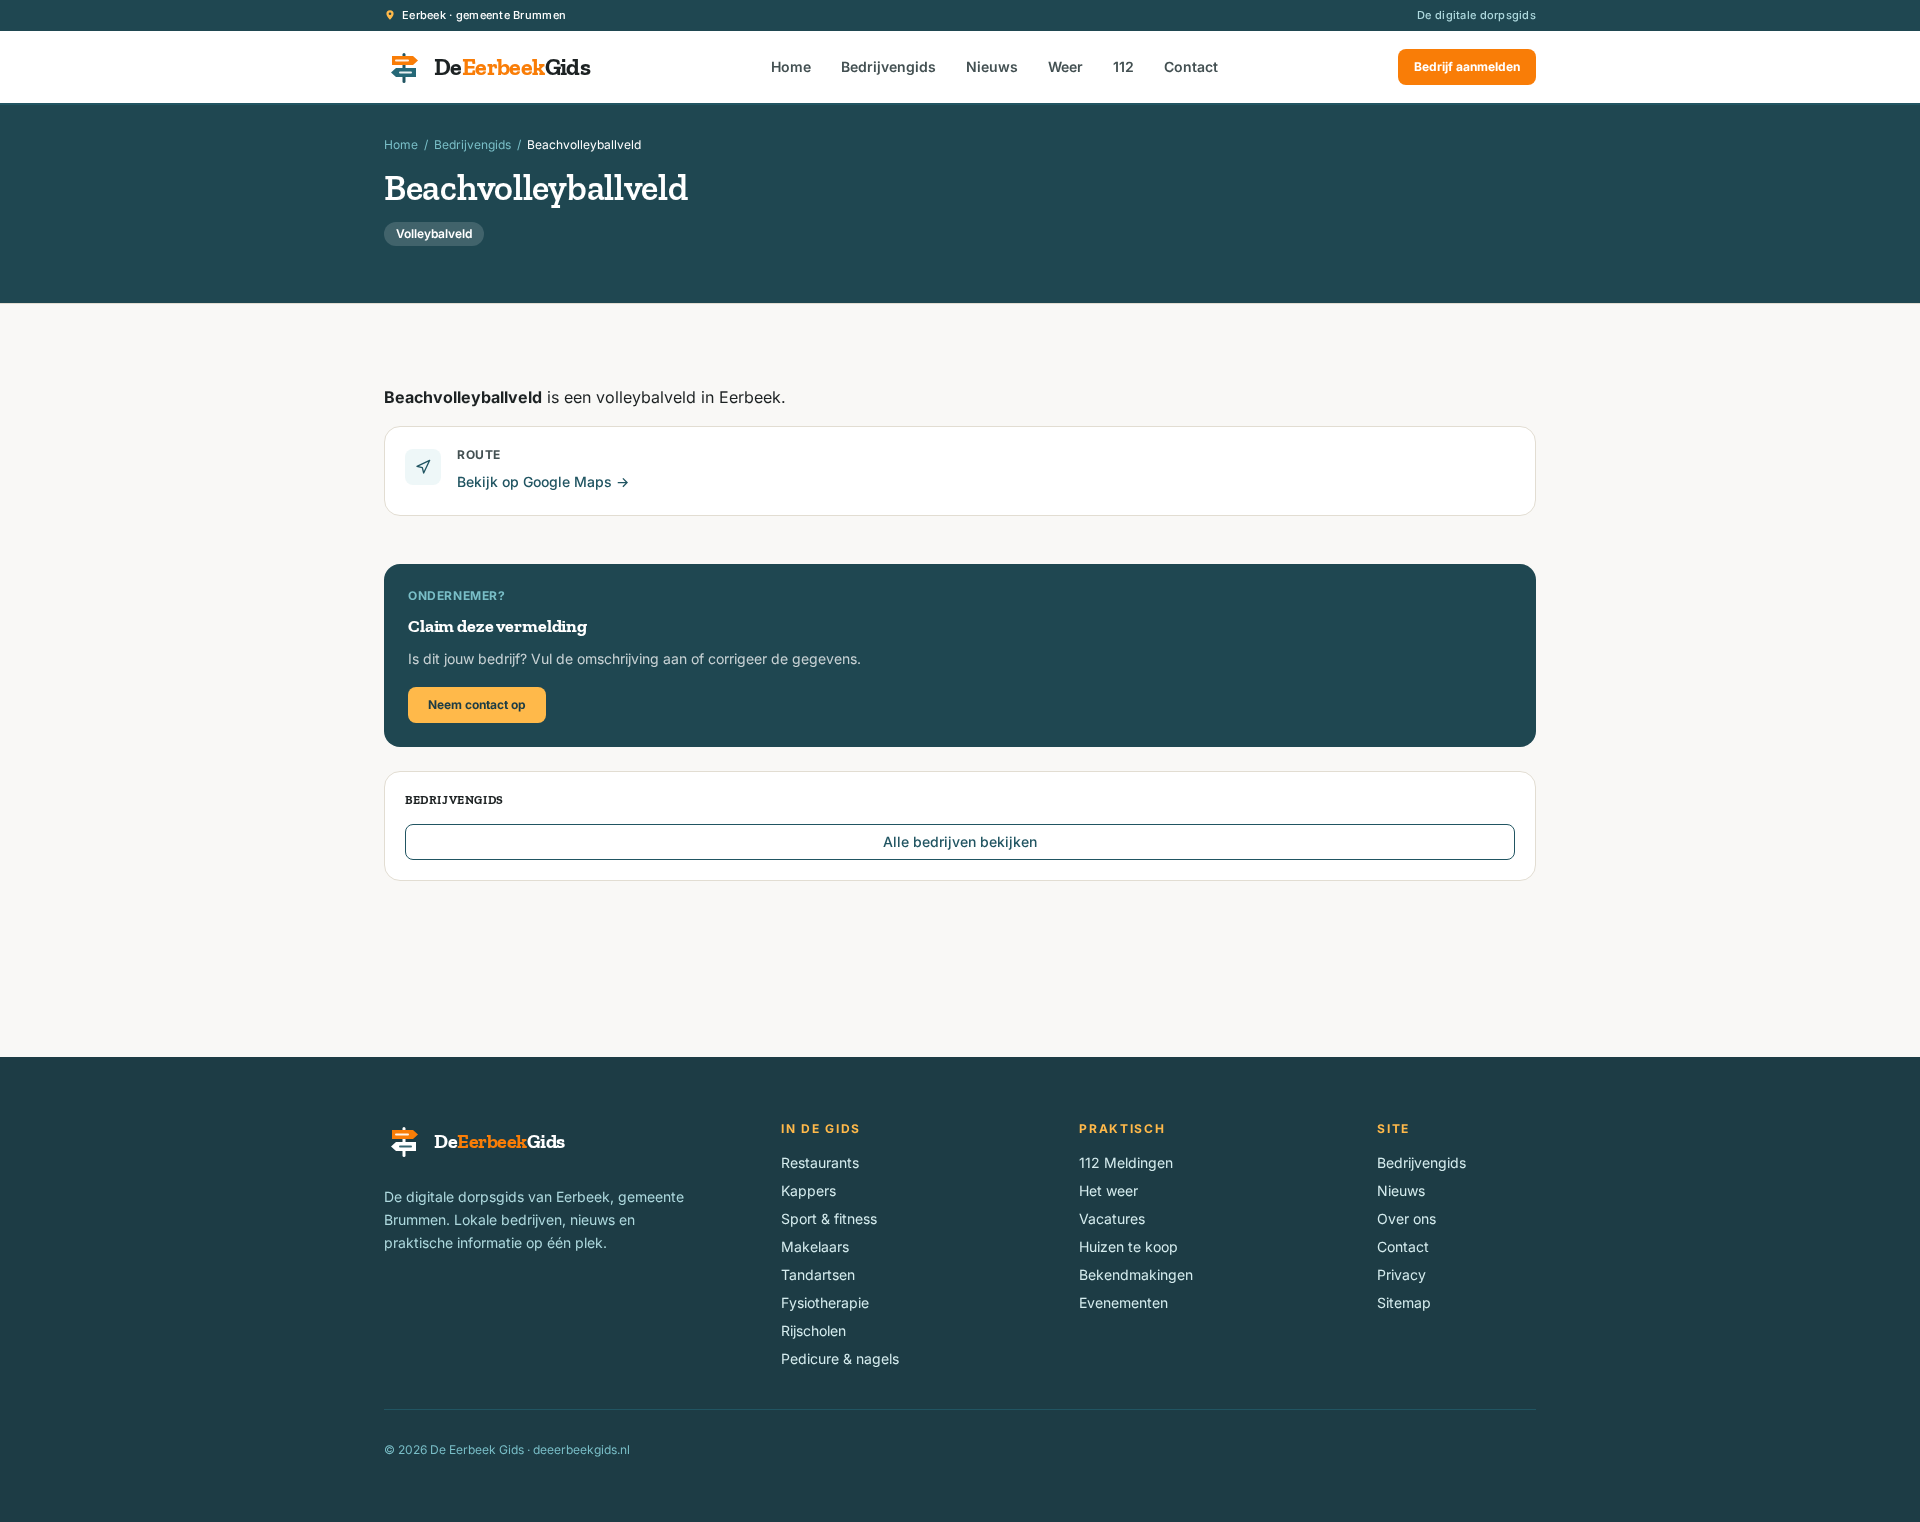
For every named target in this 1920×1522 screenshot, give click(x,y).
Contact (1191, 66)
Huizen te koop (1128, 1246)
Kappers (808, 1190)
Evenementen (1123, 1302)
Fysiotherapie (825, 1302)
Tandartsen (818, 1274)
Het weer (1108, 1190)
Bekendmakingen (1136, 1274)
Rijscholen (813, 1330)
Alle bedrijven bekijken (960, 841)
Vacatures (1112, 1218)
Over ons (1406, 1218)
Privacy (1401, 1274)
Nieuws (992, 66)
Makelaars (815, 1246)
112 (1123, 66)
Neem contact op (477, 704)
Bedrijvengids (888, 66)
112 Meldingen (1126, 1162)
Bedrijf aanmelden (1467, 66)
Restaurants (820, 1162)
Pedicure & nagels (840, 1358)
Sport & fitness (829, 1218)
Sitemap (1404, 1302)
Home (791, 66)
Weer (1065, 66)
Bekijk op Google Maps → (543, 481)
